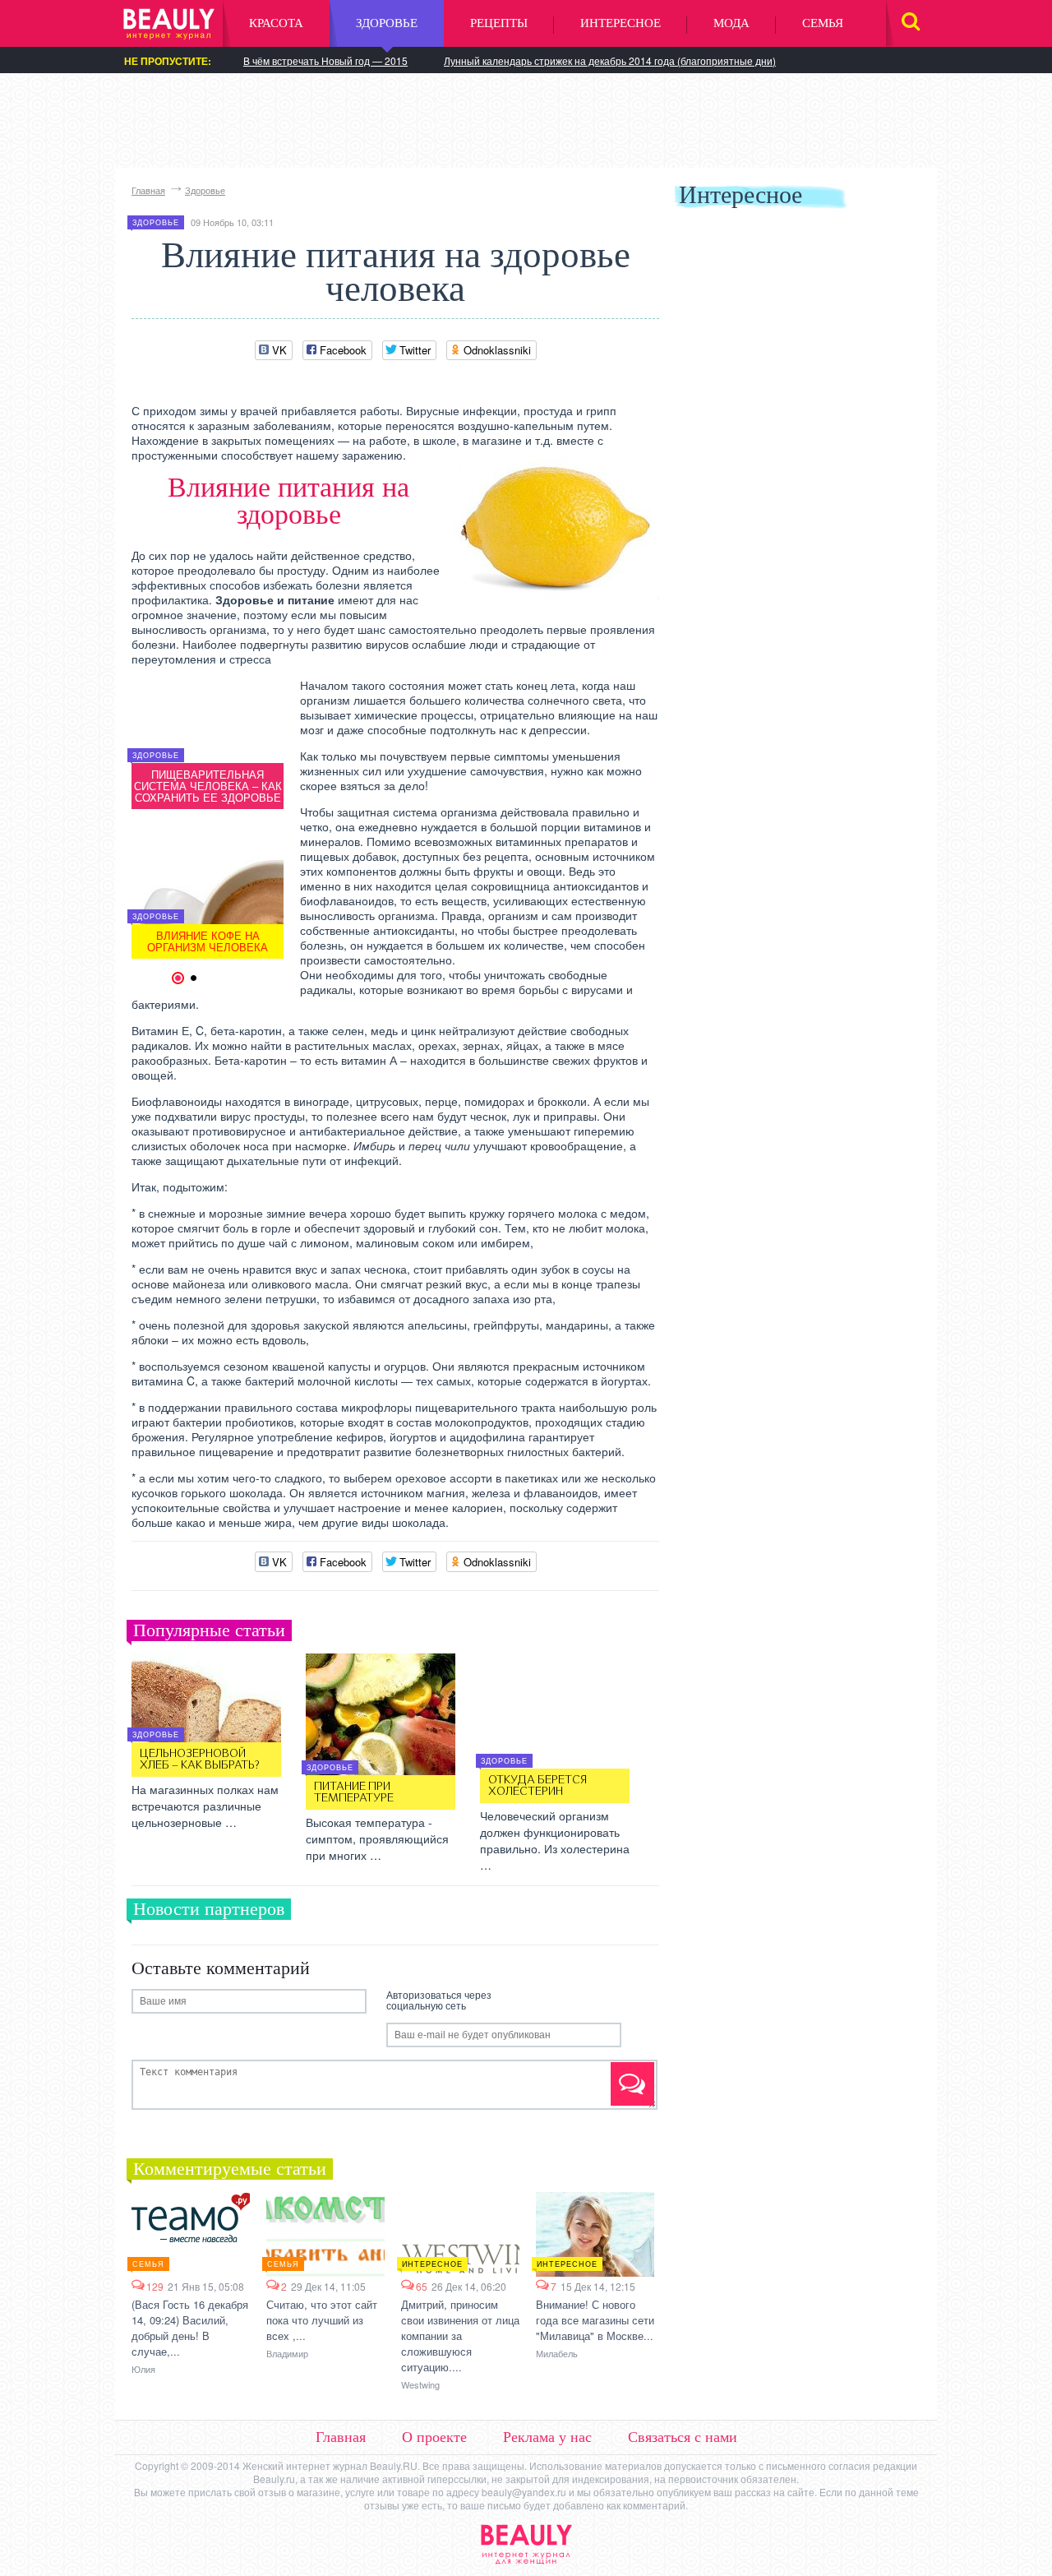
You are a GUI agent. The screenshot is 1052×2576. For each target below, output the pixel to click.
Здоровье (205, 190)
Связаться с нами (683, 2437)
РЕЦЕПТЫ (499, 23)
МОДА (731, 23)
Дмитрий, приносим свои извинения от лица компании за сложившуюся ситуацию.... (460, 2336)
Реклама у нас (547, 2437)
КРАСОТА (276, 23)
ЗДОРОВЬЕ (387, 23)
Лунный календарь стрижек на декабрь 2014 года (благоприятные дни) (610, 60)
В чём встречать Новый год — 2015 (325, 60)
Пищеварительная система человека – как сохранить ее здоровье (208, 786)
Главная (148, 190)
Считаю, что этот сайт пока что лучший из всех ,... (322, 2320)
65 (422, 2286)
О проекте (434, 2437)
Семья (148, 2264)
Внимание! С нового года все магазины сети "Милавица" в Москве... (595, 2320)
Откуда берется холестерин (538, 1786)
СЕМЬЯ (823, 23)
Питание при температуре (354, 1792)
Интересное (432, 2264)
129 (155, 2286)
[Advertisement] (526, 119)
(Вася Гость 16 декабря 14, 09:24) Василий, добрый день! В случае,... (190, 2328)
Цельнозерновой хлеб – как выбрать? (200, 1760)
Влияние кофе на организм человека (208, 941)
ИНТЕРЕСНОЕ (621, 23)
